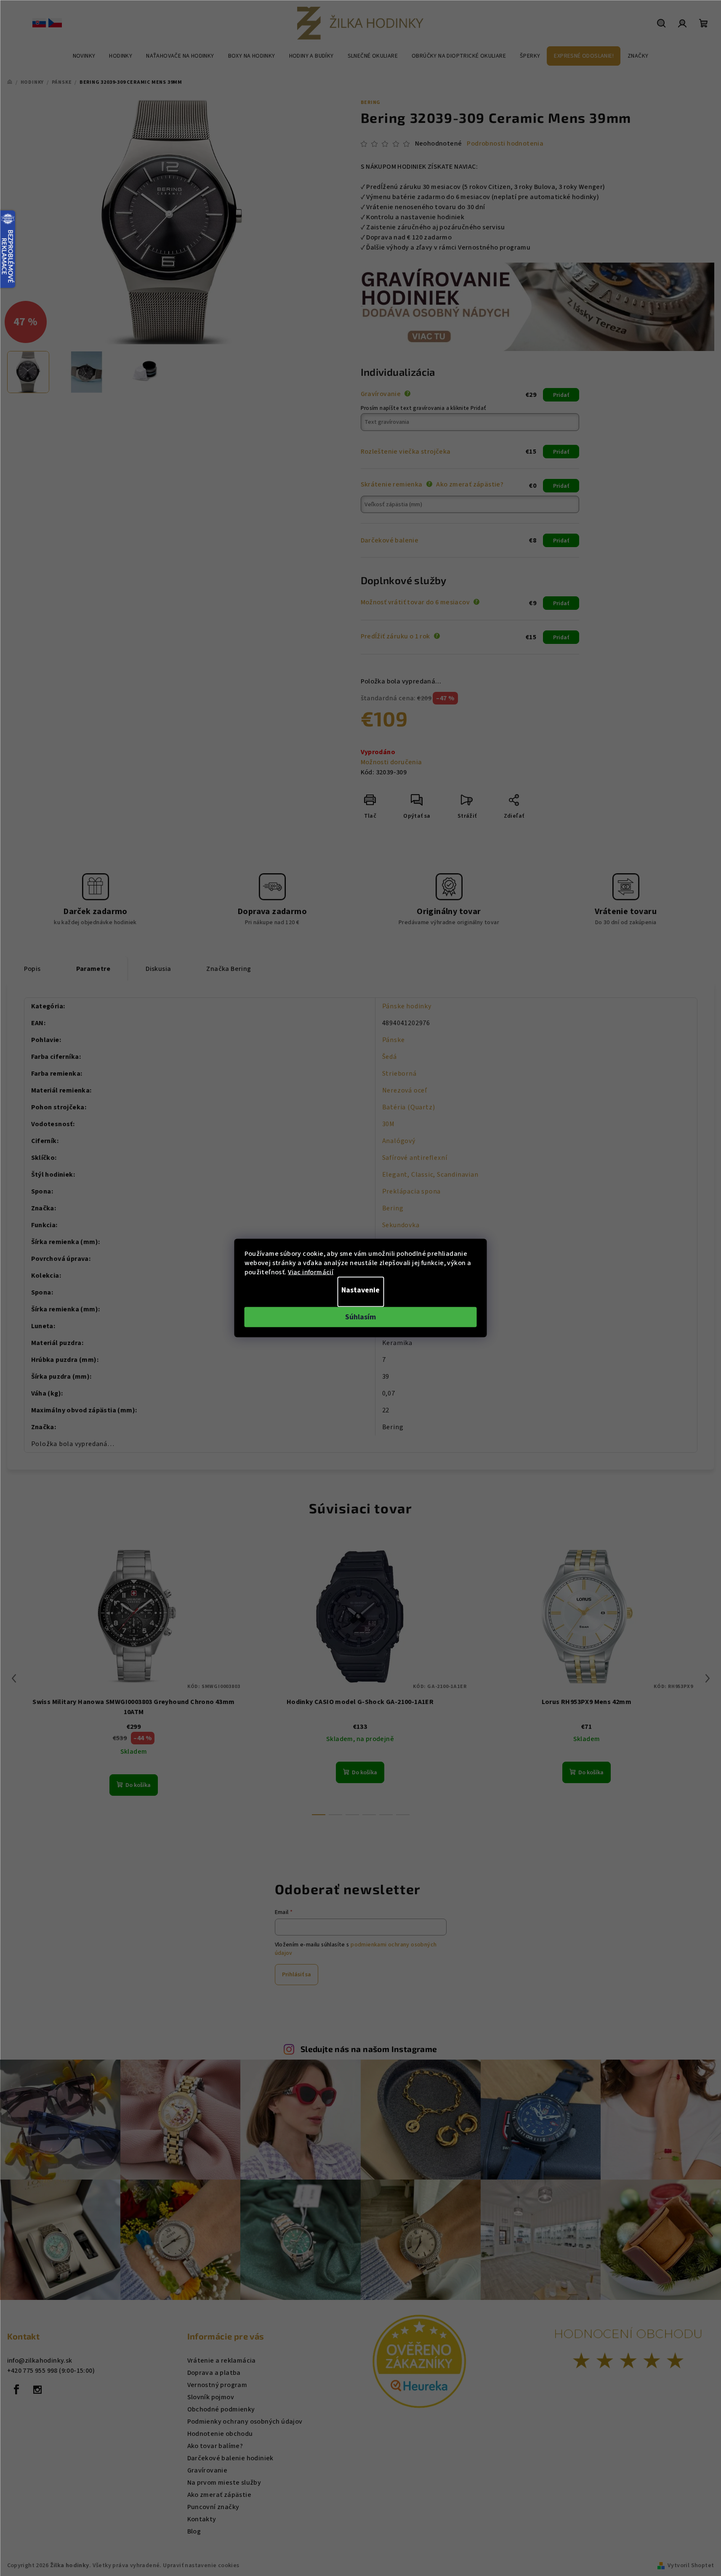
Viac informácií (311, 1272)
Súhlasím (360, 1317)
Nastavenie (360, 1290)
